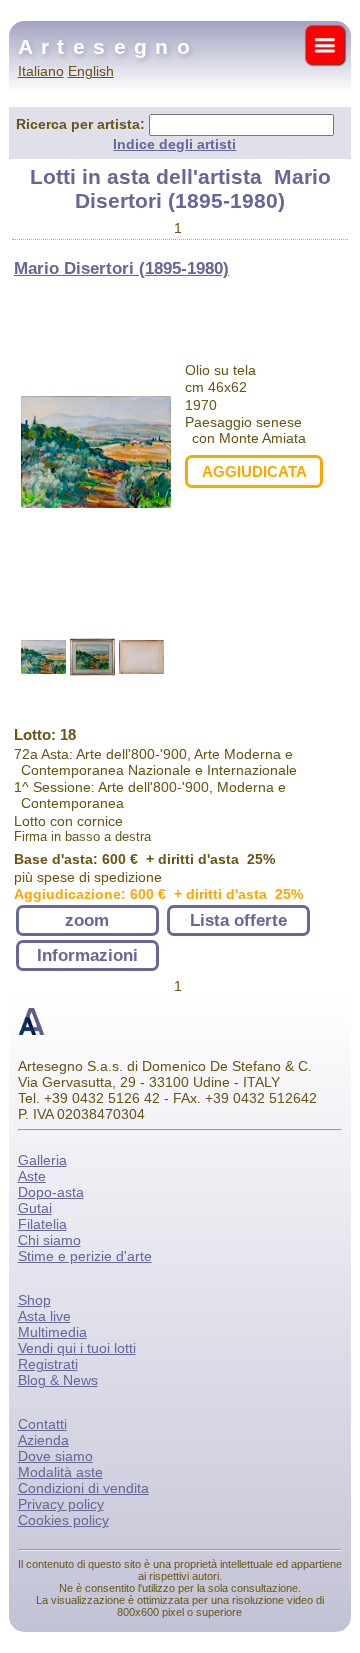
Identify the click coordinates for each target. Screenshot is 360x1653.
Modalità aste (60, 1472)
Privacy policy (61, 1504)
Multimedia (52, 1332)
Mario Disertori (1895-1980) (121, 268)
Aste (32, 1176)
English (91, 71)
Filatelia (42, 1224)
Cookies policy (63, 1520)
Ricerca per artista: (82, 124)
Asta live (44, 1316)
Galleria (42, 1160)
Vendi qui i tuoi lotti (77, 1348)
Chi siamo (49, 1240)
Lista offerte (238, 920)
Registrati (48, 1364)
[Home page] (31, 1033)
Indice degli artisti (174, 144)
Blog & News (58, 1380)
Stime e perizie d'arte (85, 1256)
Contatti (42, 1424)
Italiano (41, 71)
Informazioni (87, 955)
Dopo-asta (51, 1192)
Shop (34, 1300)
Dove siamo (55, 1456)
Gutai (35, 1208)
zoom (87, 920)
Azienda (43, 1440)
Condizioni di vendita (83, 1488)
